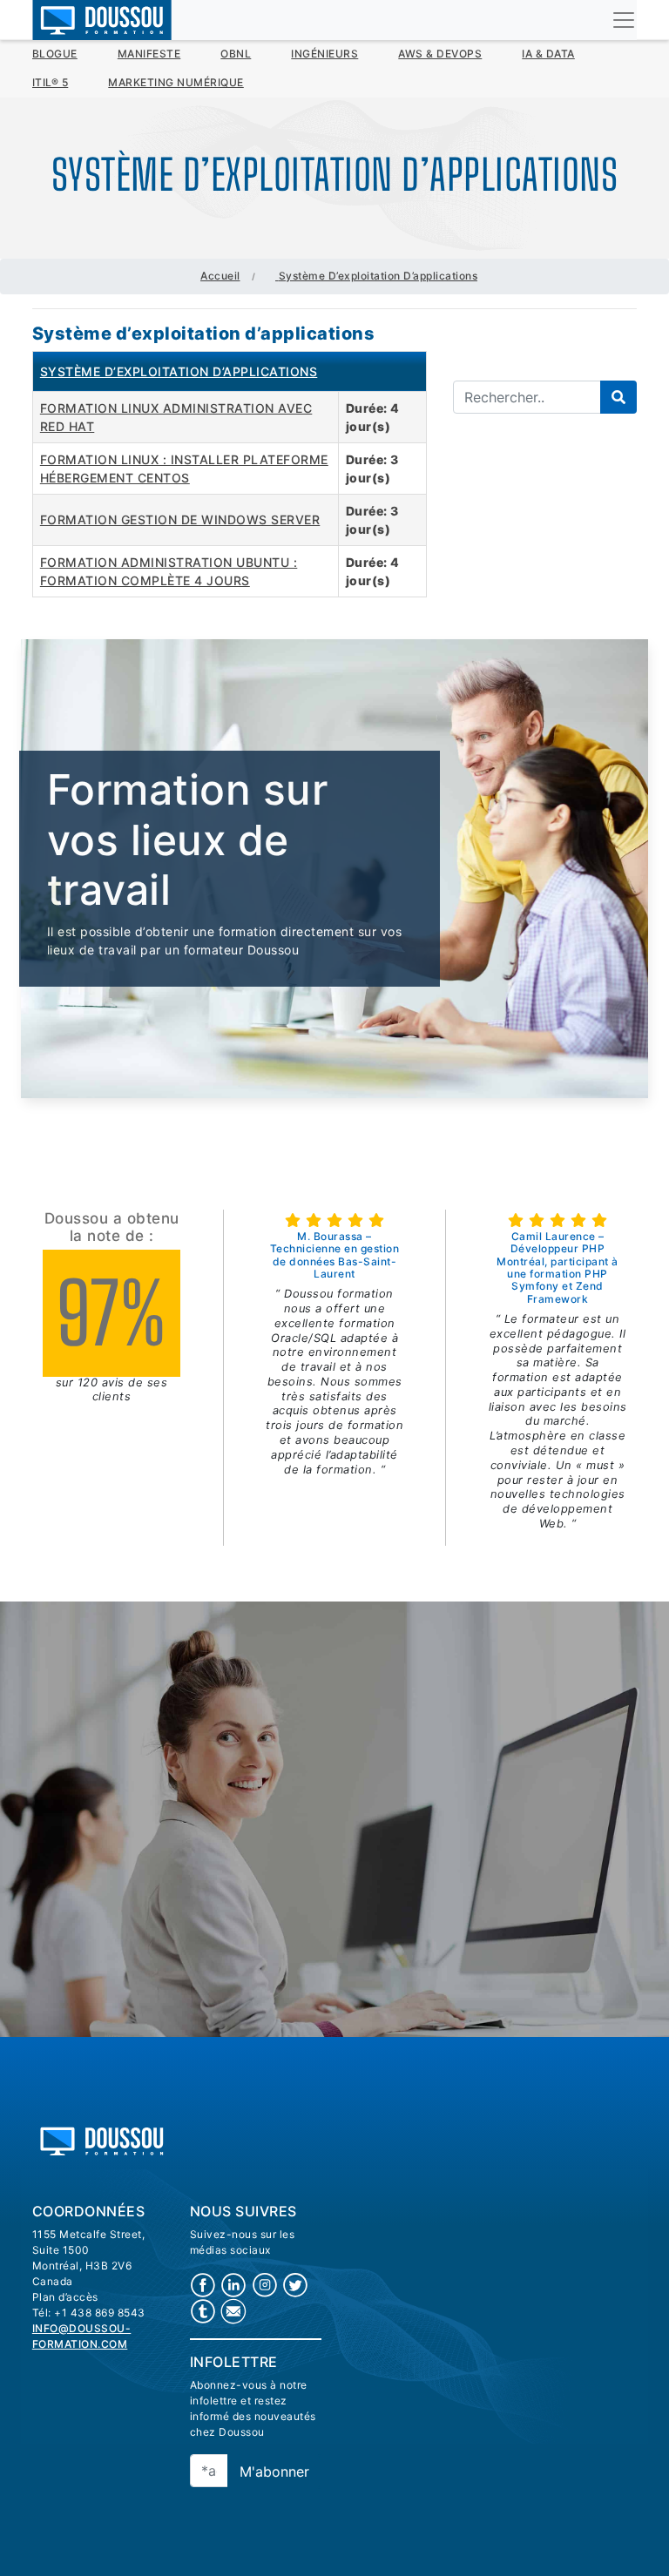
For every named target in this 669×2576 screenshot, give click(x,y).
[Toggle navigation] (624, 20)
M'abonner (274, 2471)
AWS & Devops (440, 54)
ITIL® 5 (51, 82)
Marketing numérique (176, 82)
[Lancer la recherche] (618, 397)
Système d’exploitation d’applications (179, 371)
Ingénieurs (324, 54)
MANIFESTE (149, 54)
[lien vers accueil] (102, 2139)
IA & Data (548, 54)
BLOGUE (55, 54)
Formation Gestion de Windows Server (180, 519)
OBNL (236, 54)
